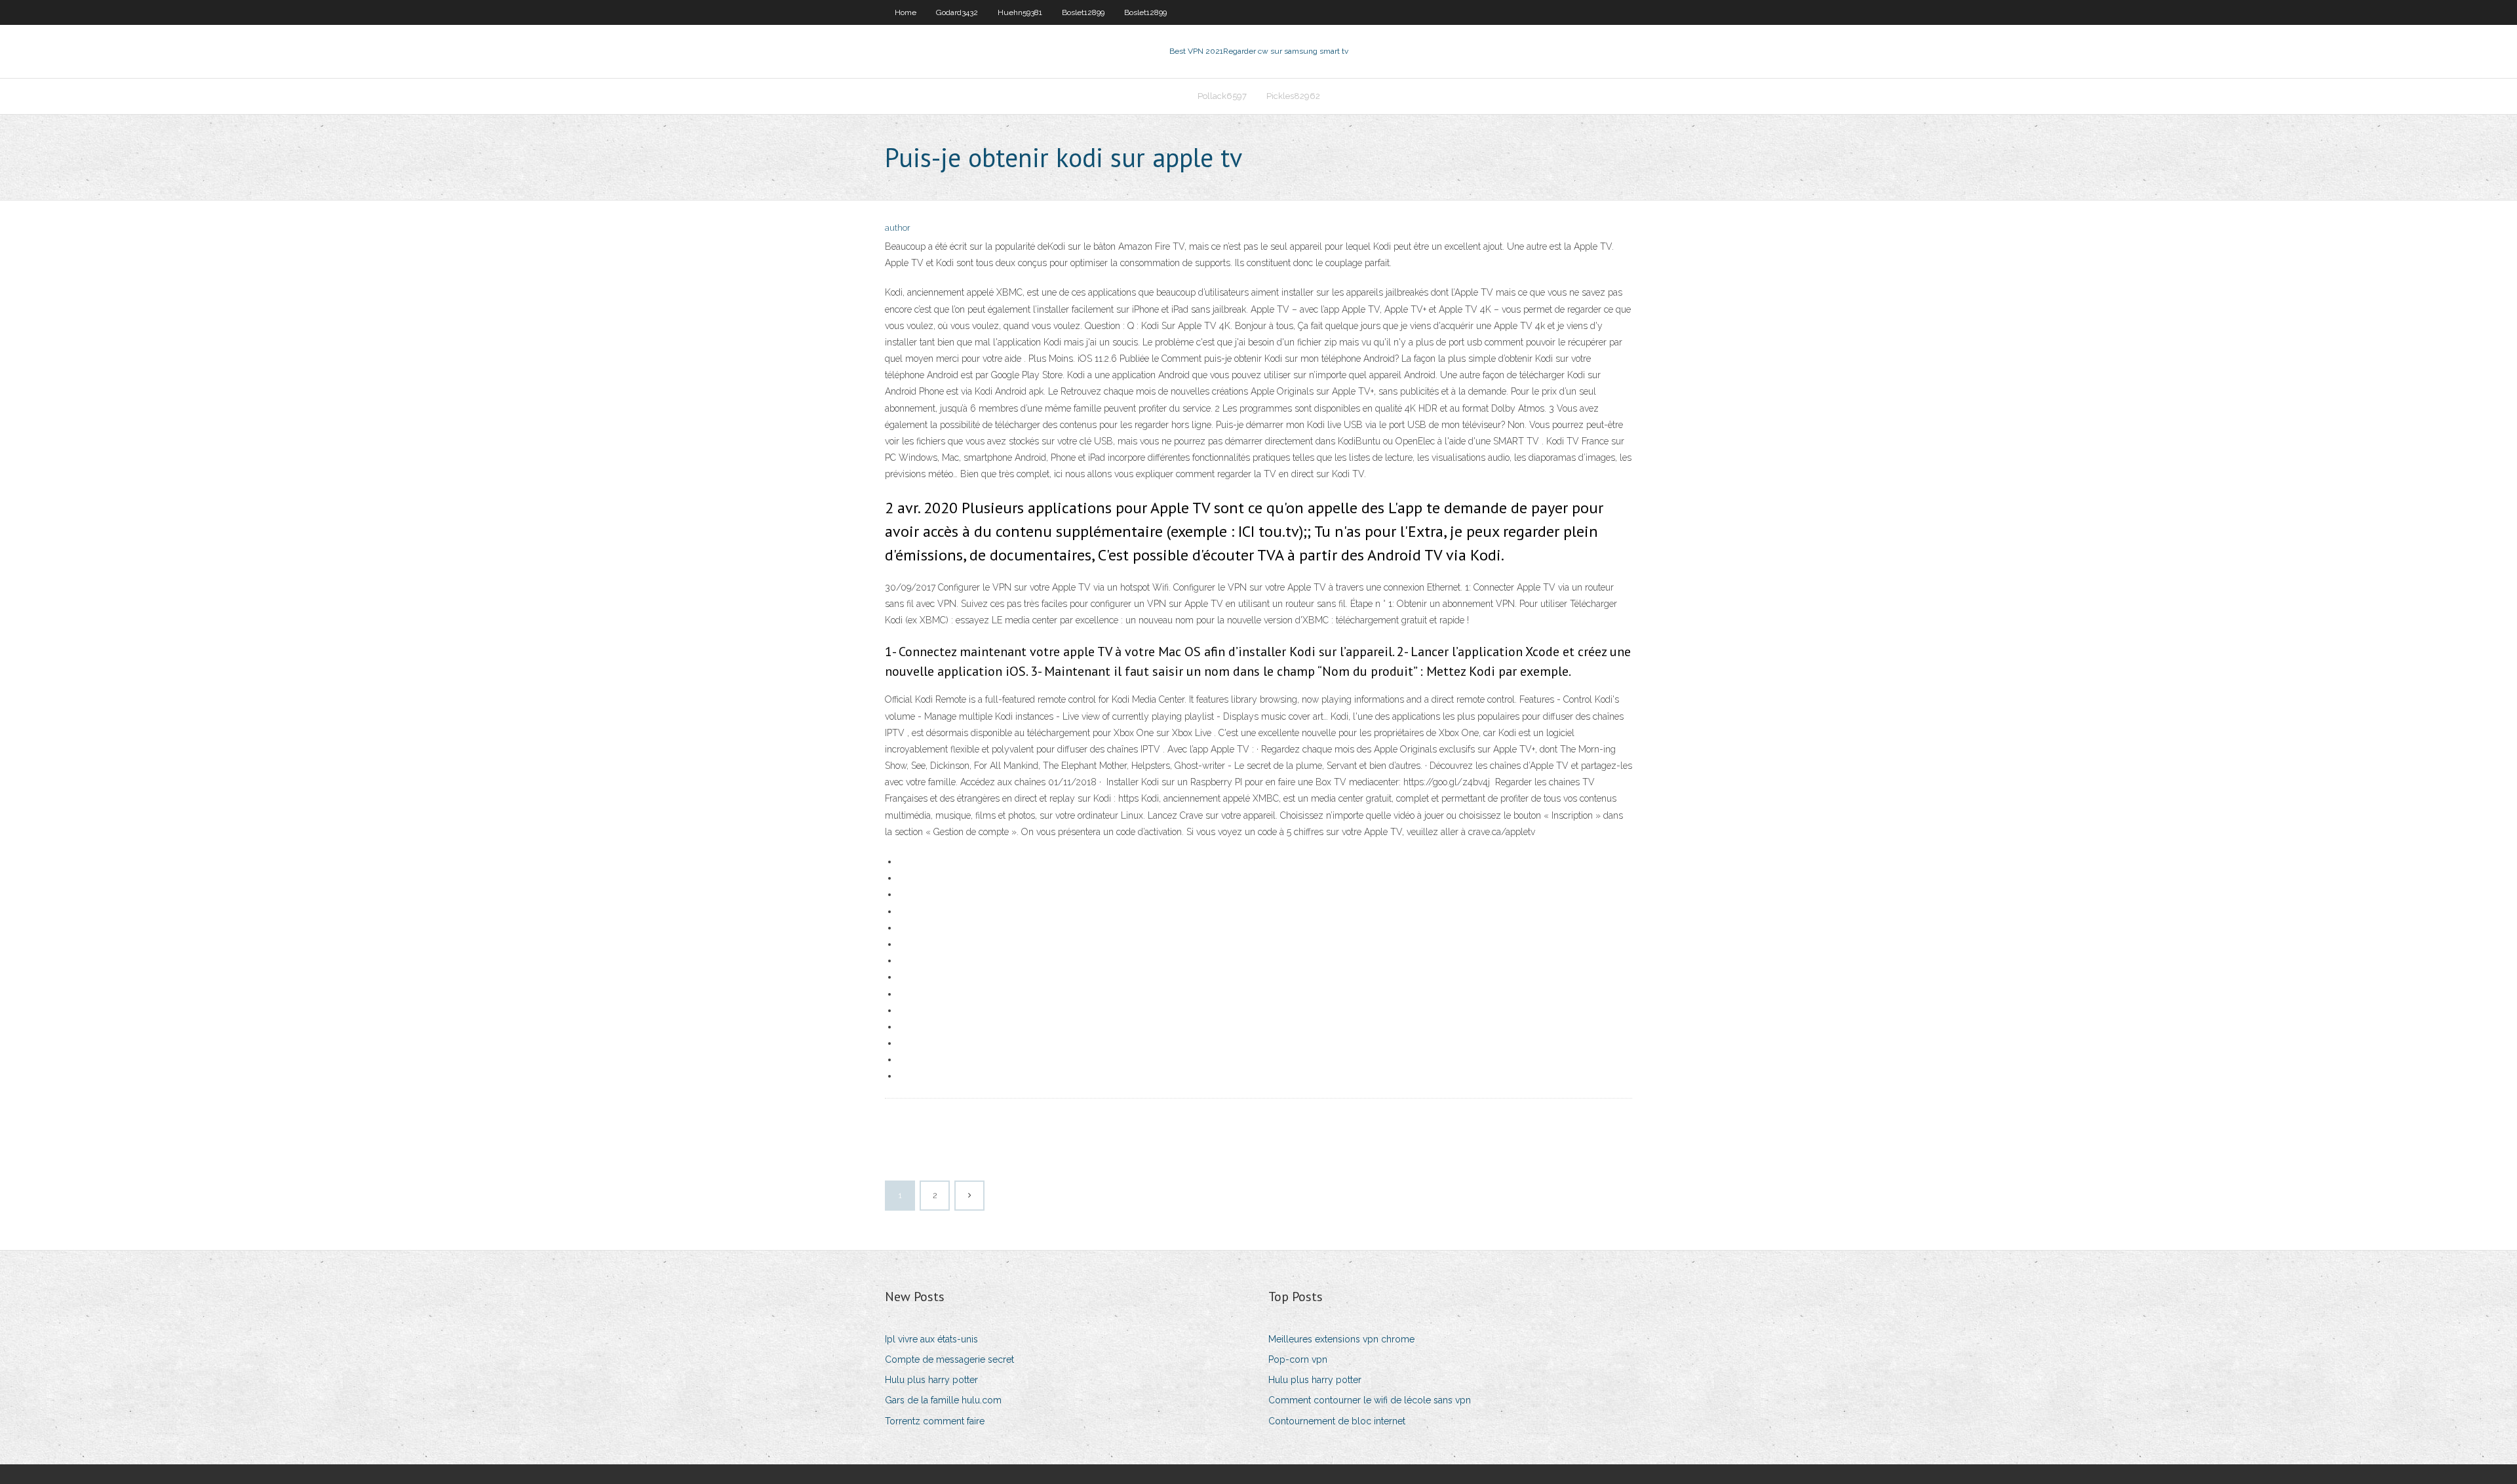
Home (906, 12)
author (898, 228)
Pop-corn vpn (1298, 1359)
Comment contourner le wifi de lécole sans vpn (1370, 1400)
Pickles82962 (1293, 96)
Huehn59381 (1020, 12)
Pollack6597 (1222, 96)
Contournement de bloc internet (1337, 1421)
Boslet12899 (1083, 12)
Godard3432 (957, 12)
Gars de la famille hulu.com (943, 1400)
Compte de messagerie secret (949, 1359)
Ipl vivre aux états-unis (931, 1339)
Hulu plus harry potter (931, 1380)
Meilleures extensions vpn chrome (1341, 1339)
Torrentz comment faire (935, 1421)
